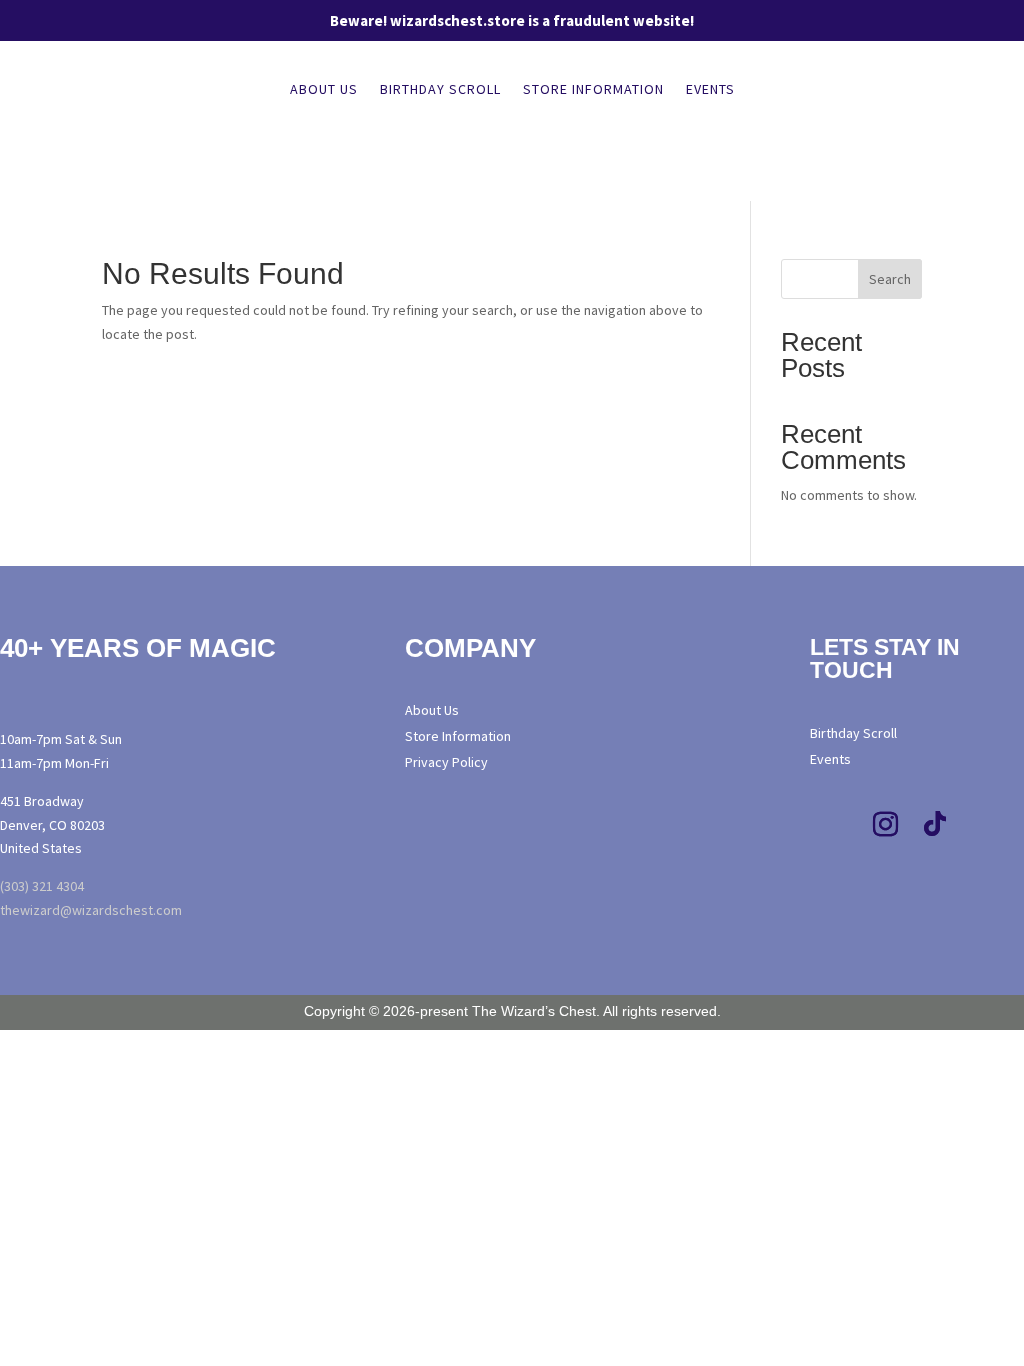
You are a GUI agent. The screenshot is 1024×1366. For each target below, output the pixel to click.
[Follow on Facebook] (835, 825)
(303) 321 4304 (42, 886)
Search (890, 279)
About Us (324, 90)
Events (710, 90)
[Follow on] (826, 874)
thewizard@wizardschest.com (91, 910)
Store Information (593, 90)
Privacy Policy (446, 762)
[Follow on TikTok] (935, 825)
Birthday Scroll (440, 90)
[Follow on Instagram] (885, 825)
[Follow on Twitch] (985, 825)
